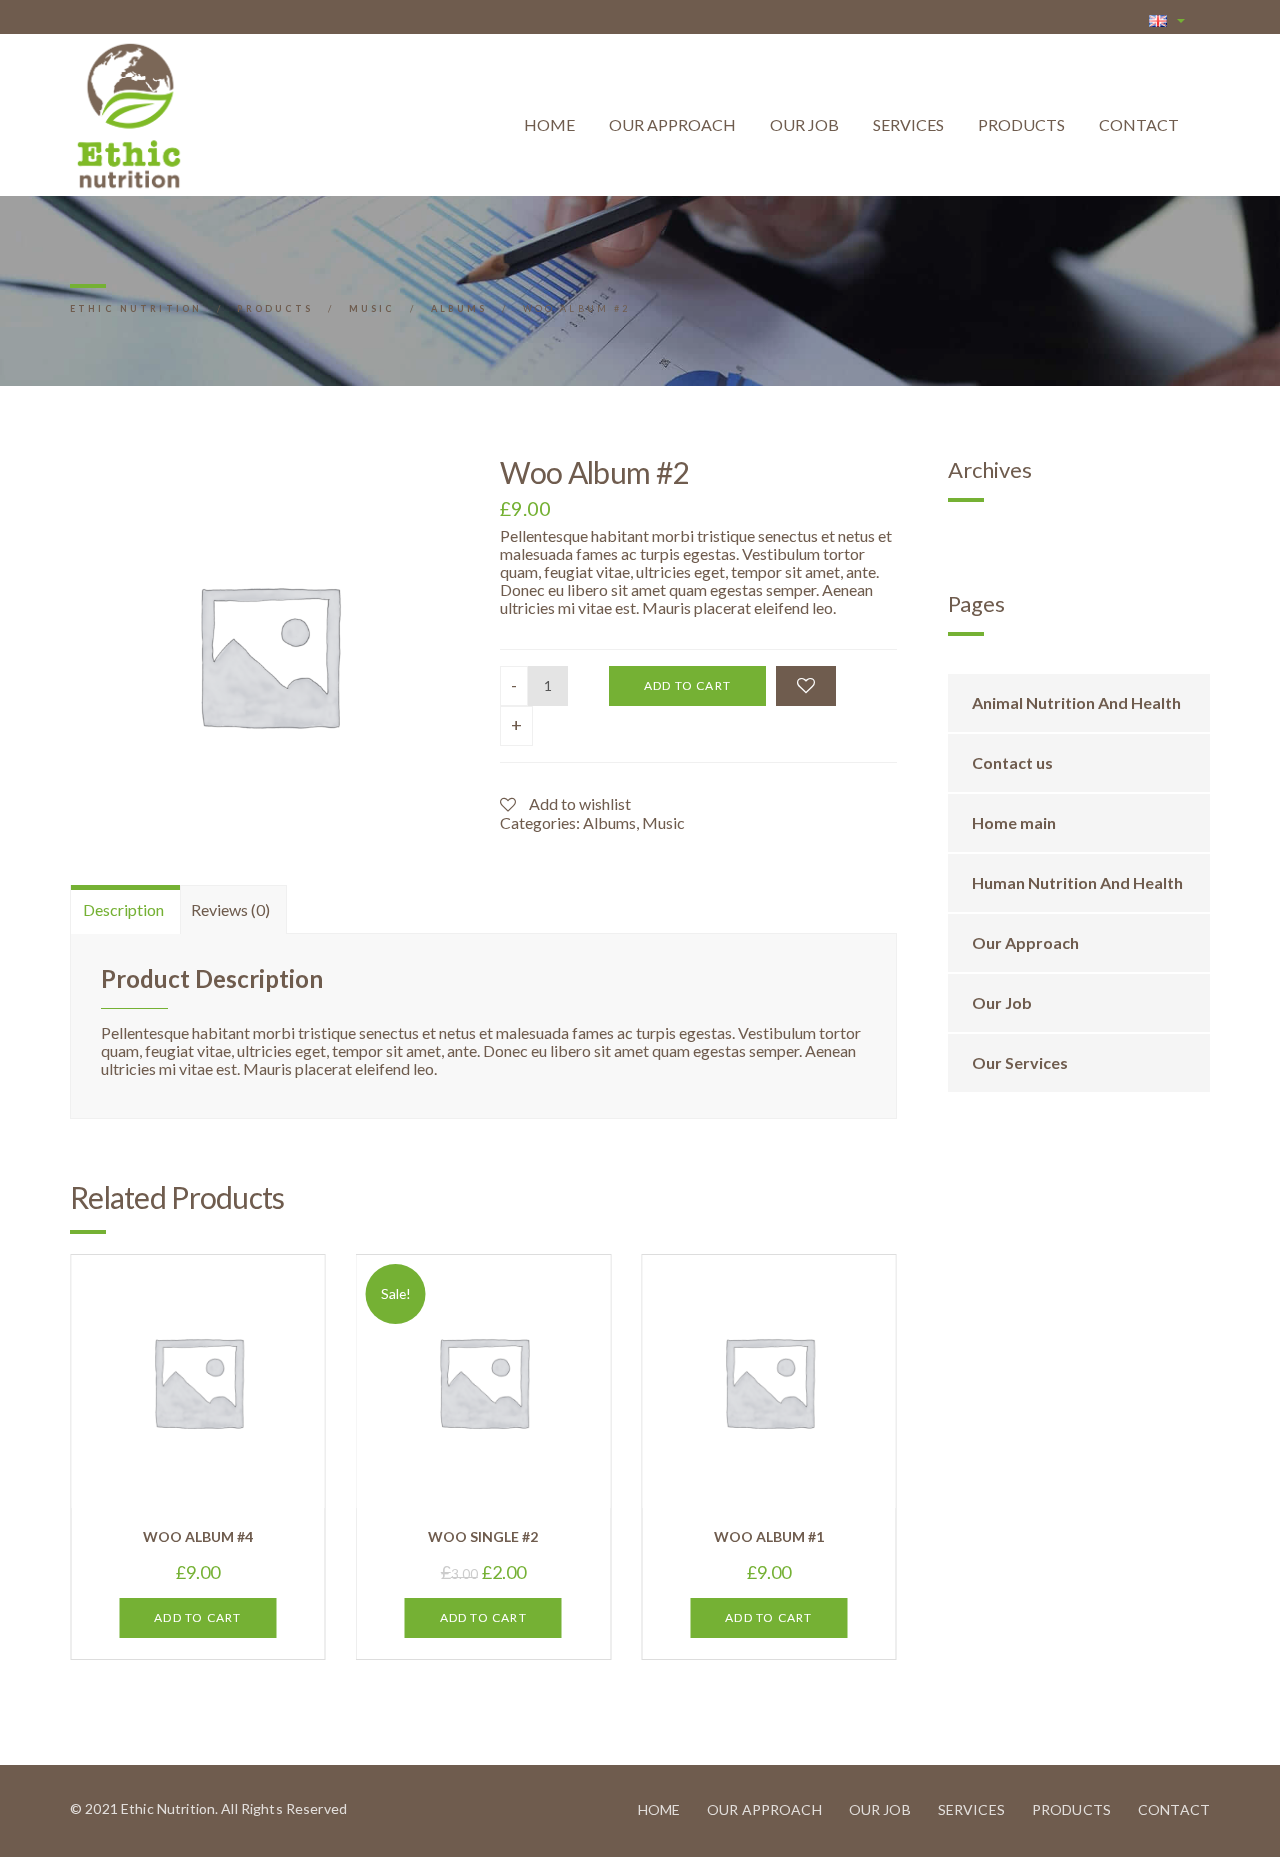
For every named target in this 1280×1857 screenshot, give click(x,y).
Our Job (1002, 1002)
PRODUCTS (1021, 124)
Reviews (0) (230, 909)
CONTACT (1139, 124)
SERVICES (908, 124)
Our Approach (1025, 942)
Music (663, 822)
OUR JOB (804, 124)
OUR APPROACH (672, 124)
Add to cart (687, 685)
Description (123, 909)
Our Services (1020, 1062)
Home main (1014, 822)
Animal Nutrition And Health (1076, 702)
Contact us (1012, 762)
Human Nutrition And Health (1077, 882)
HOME (549, 124)
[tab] (123, 909)
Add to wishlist (578, 803)
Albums (609, 822)
